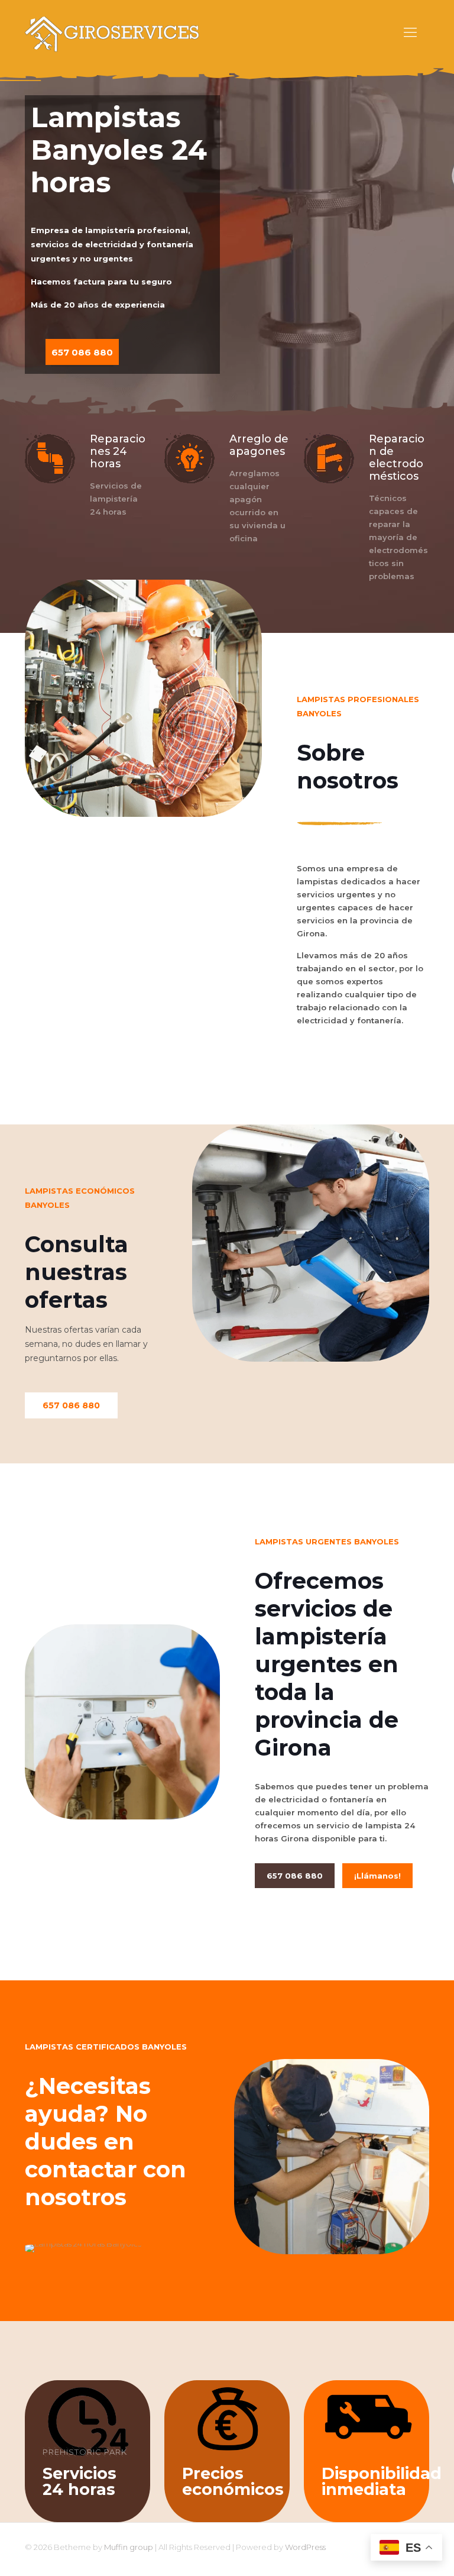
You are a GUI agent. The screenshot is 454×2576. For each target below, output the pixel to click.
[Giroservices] (113, 33)
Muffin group (129, 2547)
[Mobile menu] (410, 33)
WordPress (305, 2547)
